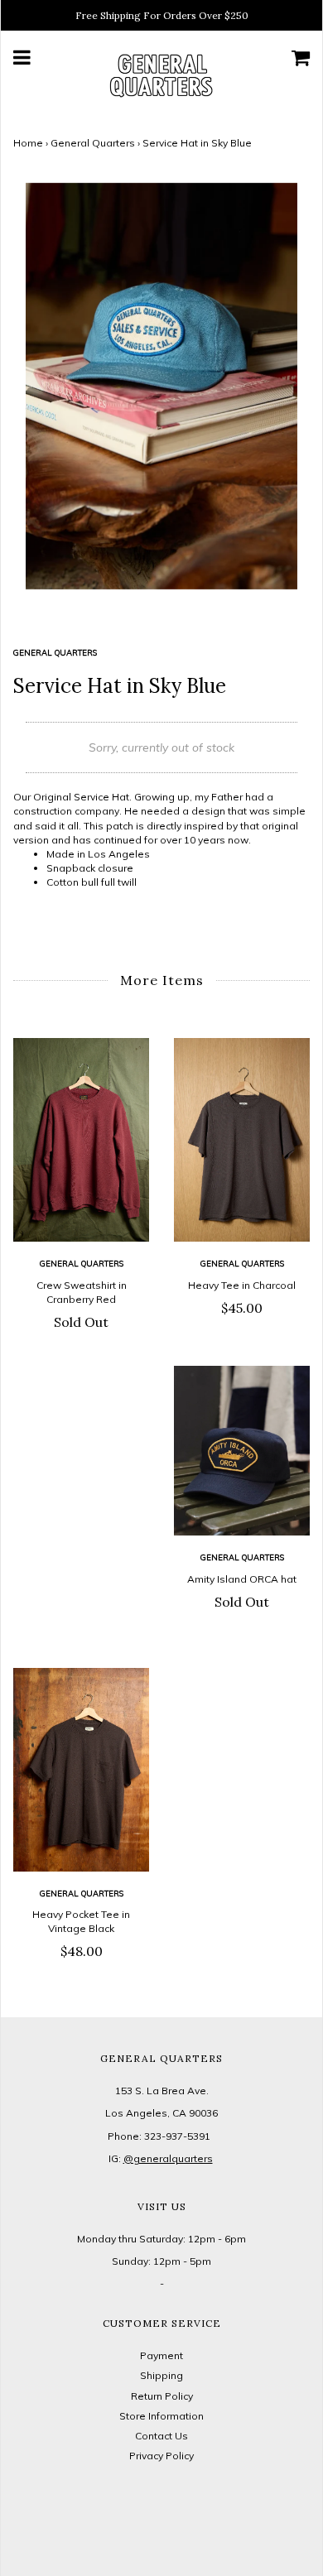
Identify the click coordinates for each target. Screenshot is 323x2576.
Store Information (161, 2416)
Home (28, 143)
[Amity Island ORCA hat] (242, 1451)
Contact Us (161, 2436)
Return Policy (162, 2396)
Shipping (161, 2375)
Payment (161, 2355)
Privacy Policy (161, 2456)
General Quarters (93, 143)
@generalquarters (168, 2158)
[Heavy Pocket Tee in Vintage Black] (81, 1770)
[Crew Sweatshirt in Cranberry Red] (81, 1140)
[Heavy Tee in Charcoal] (242, 1140)
